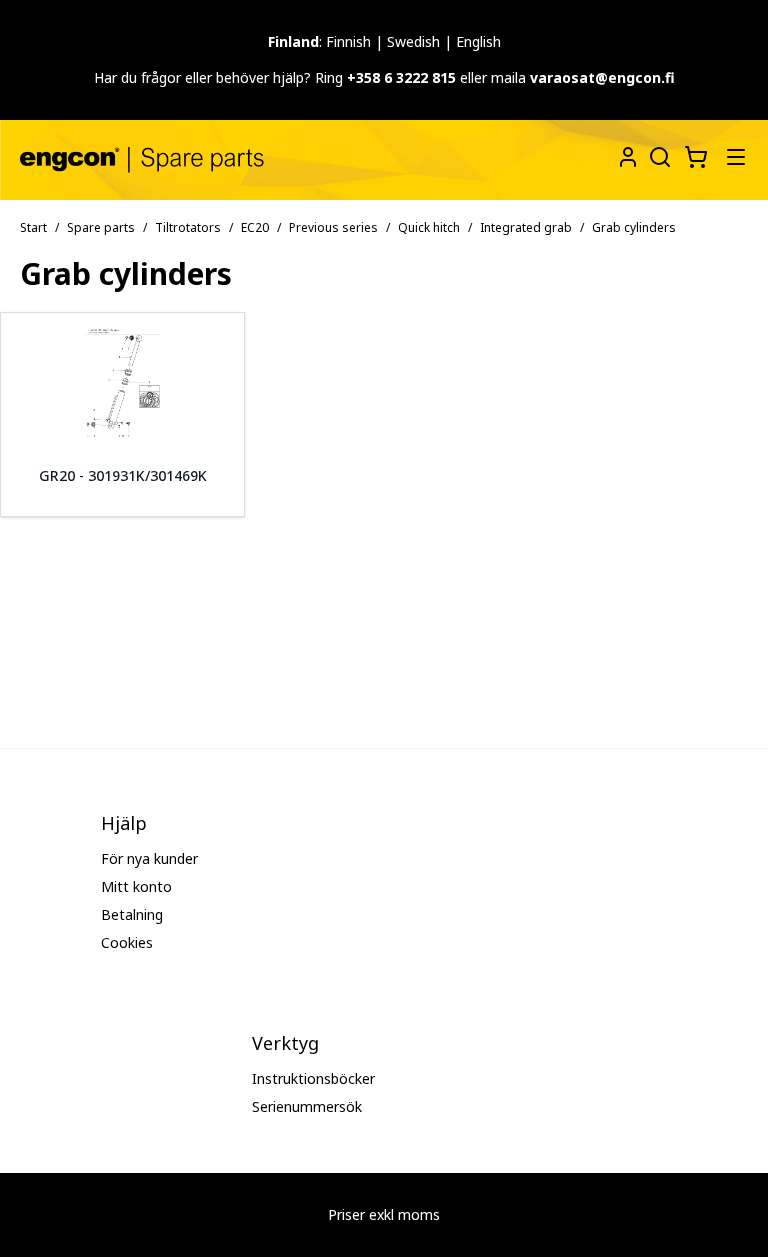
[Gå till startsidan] (142, 159)
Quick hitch (429, 227)
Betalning (132, 914)
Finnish (348, 41)
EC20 (255, 227)
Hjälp (124, 823)
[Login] (628, 157)
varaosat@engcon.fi (602, 77)
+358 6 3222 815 (401, 77)
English (478, 41)
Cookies (127, 942)
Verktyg (285, 1043)
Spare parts (101, 227)
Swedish (413, 41)
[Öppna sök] (658, 155)
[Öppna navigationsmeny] (736, 157)
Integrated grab (526, 227)
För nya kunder (149, 858)
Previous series (333, 227)
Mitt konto (136, 886)
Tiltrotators (188, 227)
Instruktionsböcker (313, 1078)
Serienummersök (307, 1106)
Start (33, 227)
